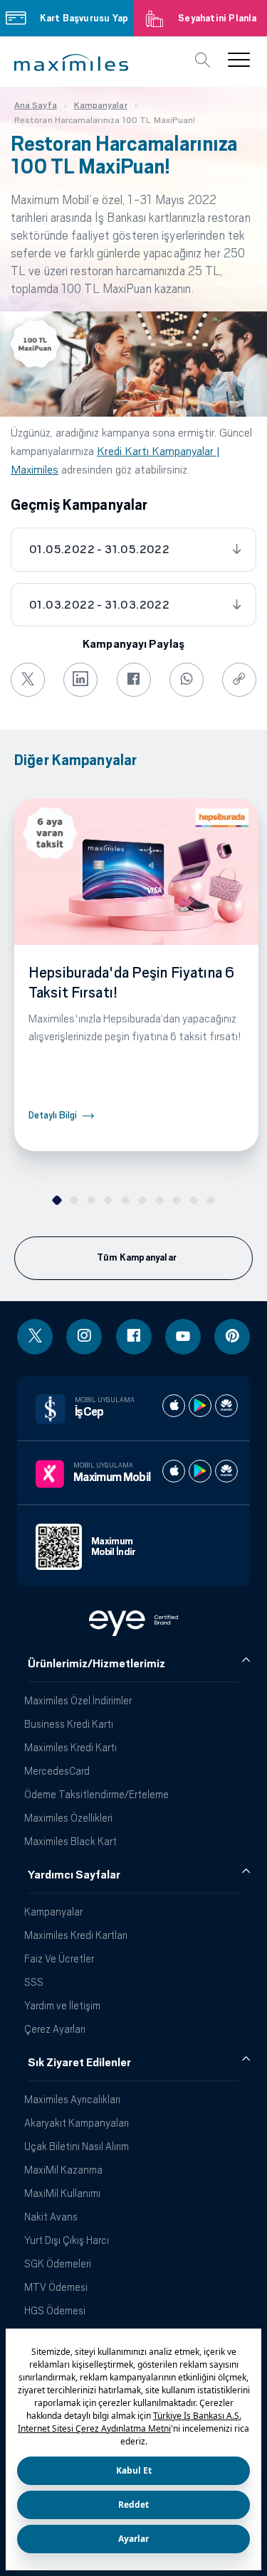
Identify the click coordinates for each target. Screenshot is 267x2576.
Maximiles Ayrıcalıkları (72, 2099)
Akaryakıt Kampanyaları (77, 2123)
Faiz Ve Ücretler (59, 1958)
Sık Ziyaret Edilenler (79, 2063)
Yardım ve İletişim (62, 2005)
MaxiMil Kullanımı (62, 2193)
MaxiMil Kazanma (63, 2170)
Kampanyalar (53, 1912)
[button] (71, 63)
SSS (34, 1982)
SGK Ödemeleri (58, 2264)
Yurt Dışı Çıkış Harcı (67, 2240)
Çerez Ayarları (55, 2029)
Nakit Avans (51, 2217)
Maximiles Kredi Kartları (76, 1935)
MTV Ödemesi (56, 2287)
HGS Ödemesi (55, 2310)
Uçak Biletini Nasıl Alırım (77, 2146)
